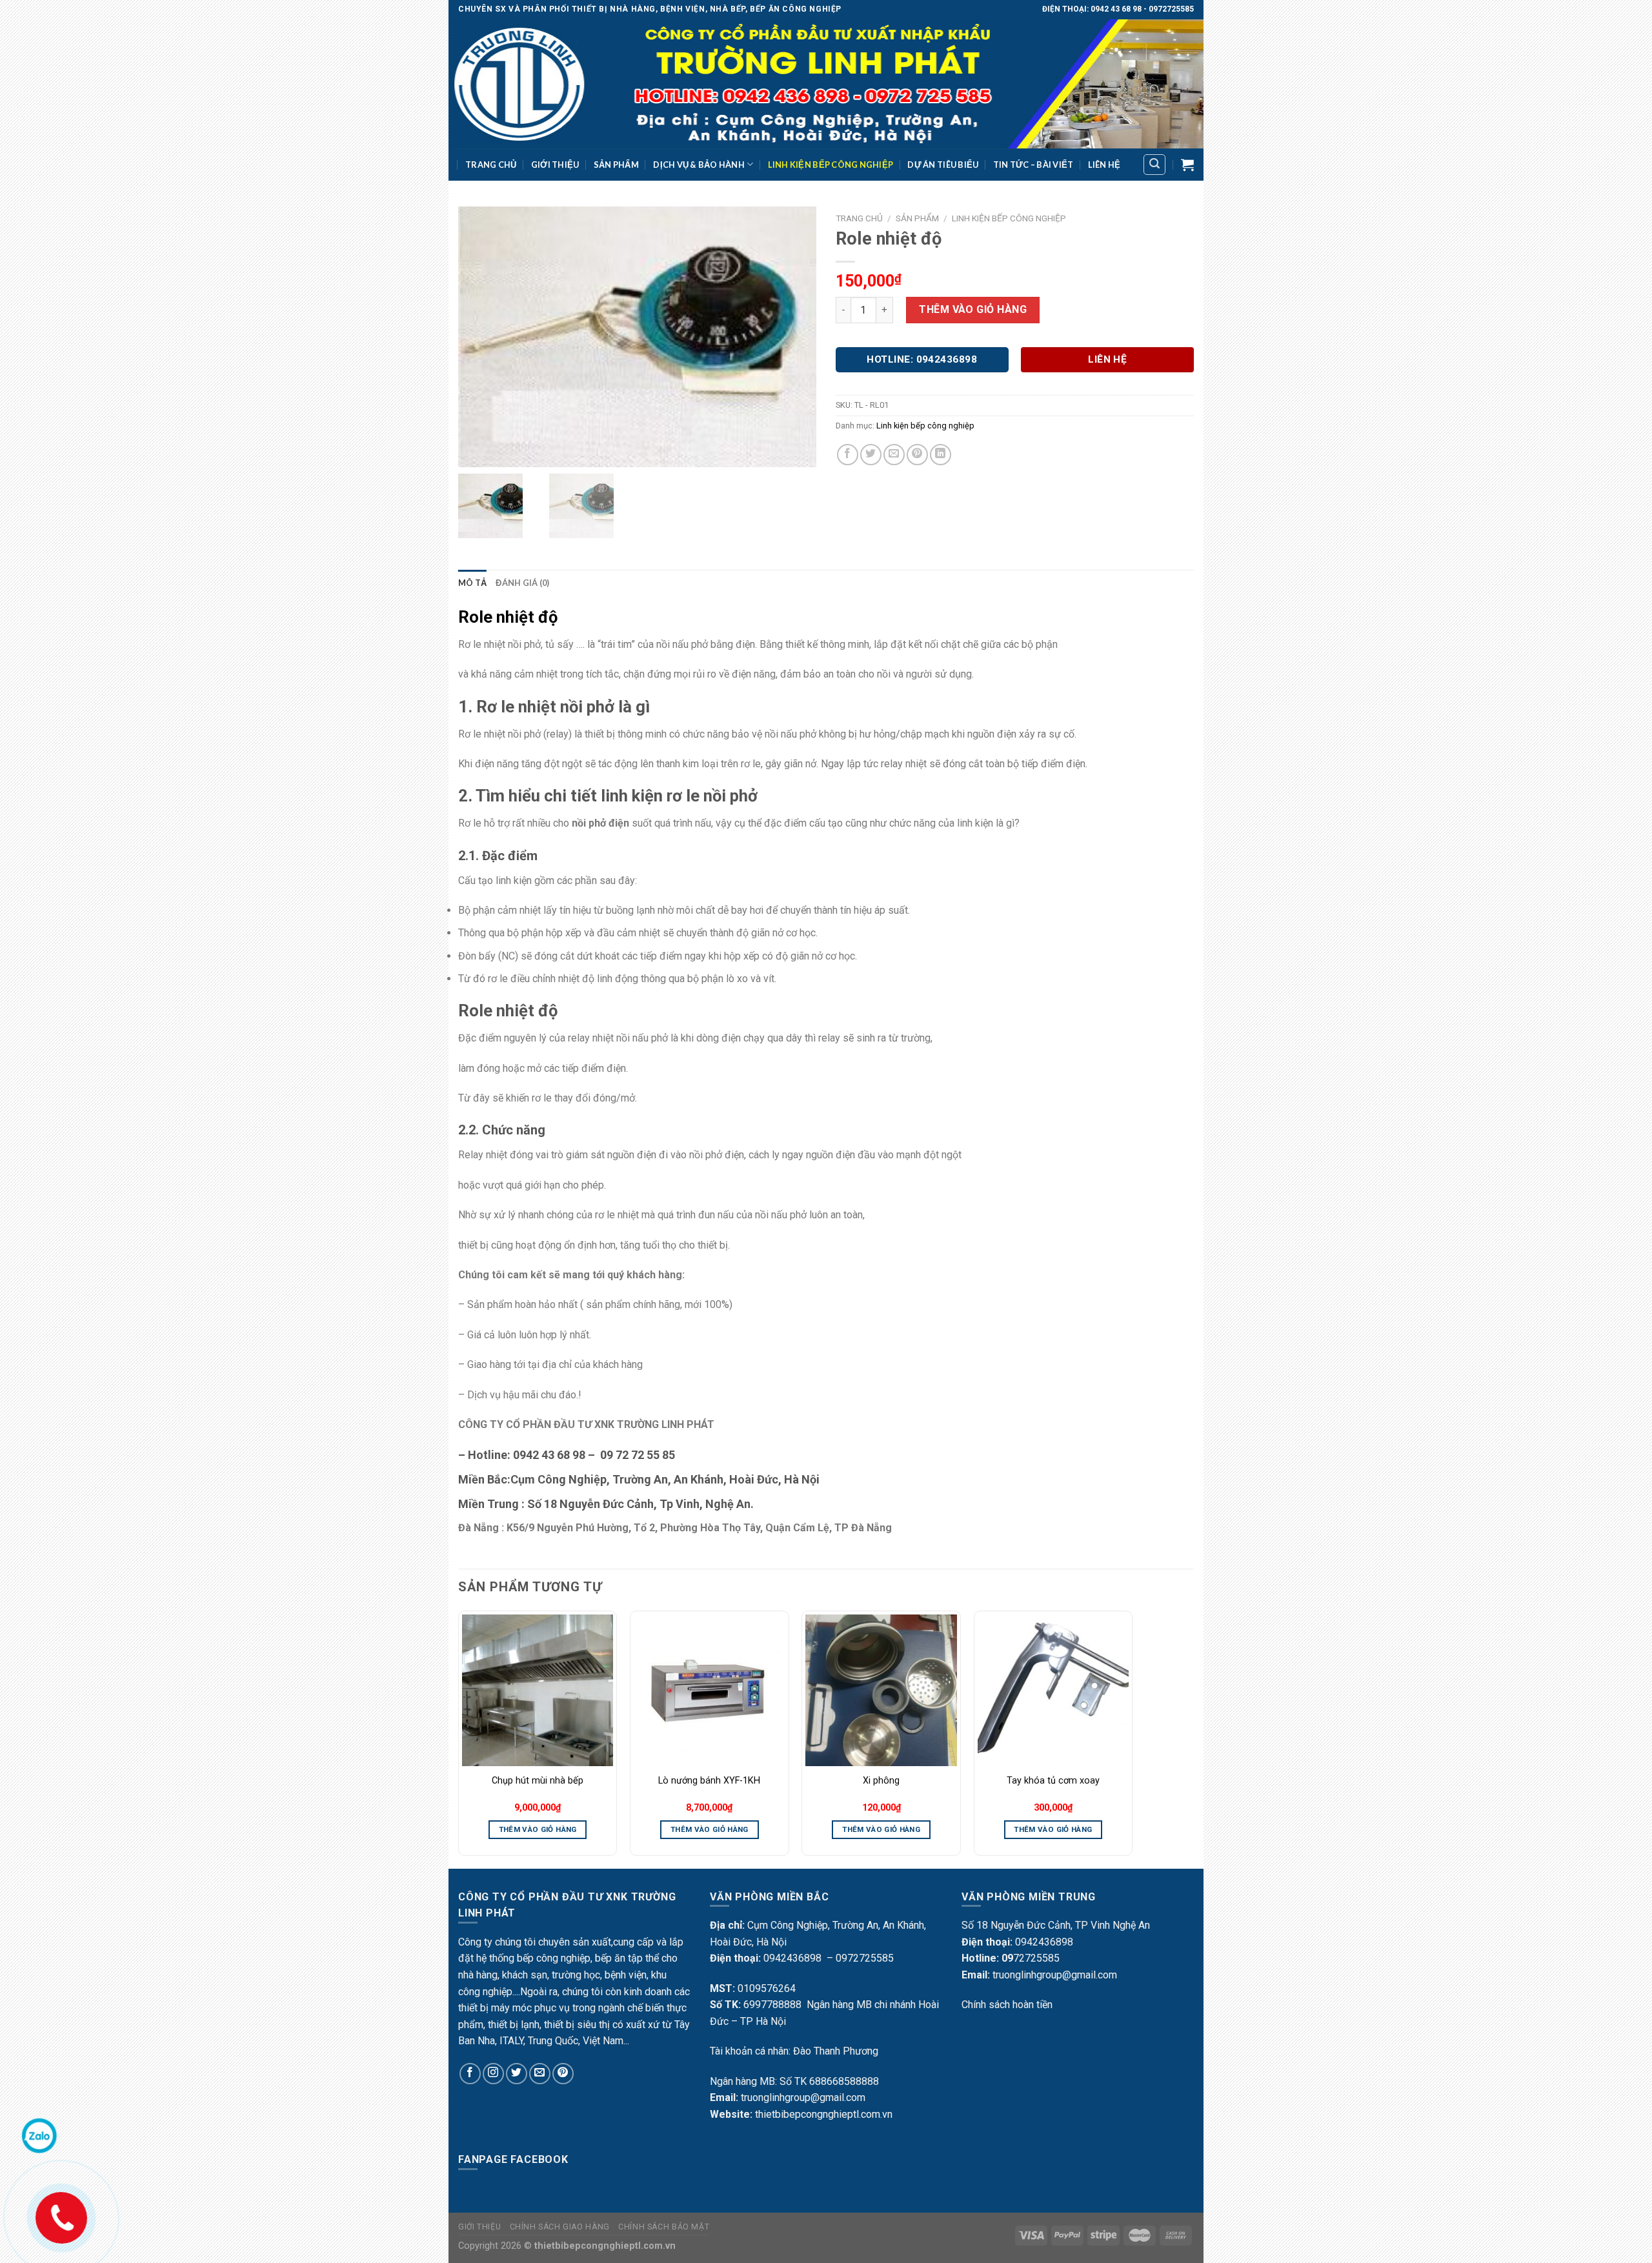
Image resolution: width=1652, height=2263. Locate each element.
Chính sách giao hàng (560, 2227)
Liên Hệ (1104, 165)
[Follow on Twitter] (517, 2074)
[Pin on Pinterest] (917, 455)
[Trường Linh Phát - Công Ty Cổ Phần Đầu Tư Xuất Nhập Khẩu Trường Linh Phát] (826, 84)
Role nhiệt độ (508, 617)
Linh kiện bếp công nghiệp (831, 165)
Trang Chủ (491, 165)
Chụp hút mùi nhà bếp (538, 1781)
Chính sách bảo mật (664, 2227)
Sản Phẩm (616, 165)
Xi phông (881, 1781)
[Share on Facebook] (848, 455)
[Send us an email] (540, 2074)
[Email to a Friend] (894, 455)
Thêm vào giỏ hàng (973, 309)
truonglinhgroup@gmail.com (803, 2097)
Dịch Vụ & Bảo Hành (699, 165)
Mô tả (472, 583)
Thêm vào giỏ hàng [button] (538, 1829)
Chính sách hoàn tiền (1007, 2005)
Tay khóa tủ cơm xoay (1053, 1781)
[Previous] (459, 1738)
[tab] (472, 583)
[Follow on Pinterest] (563, 2074)
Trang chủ (859, 218)
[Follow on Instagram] (493, 2074)
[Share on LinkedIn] (941, 455)
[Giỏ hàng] (1187, 165)
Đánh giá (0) (522, 583)
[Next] (1132, 1738)
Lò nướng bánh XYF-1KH (709, 1781)
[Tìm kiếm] (1154, 165)
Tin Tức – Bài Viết (1033, 165)
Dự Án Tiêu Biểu (943, 165)
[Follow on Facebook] (470, 2074)
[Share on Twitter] (871, 455)
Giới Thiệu (555, 165)
